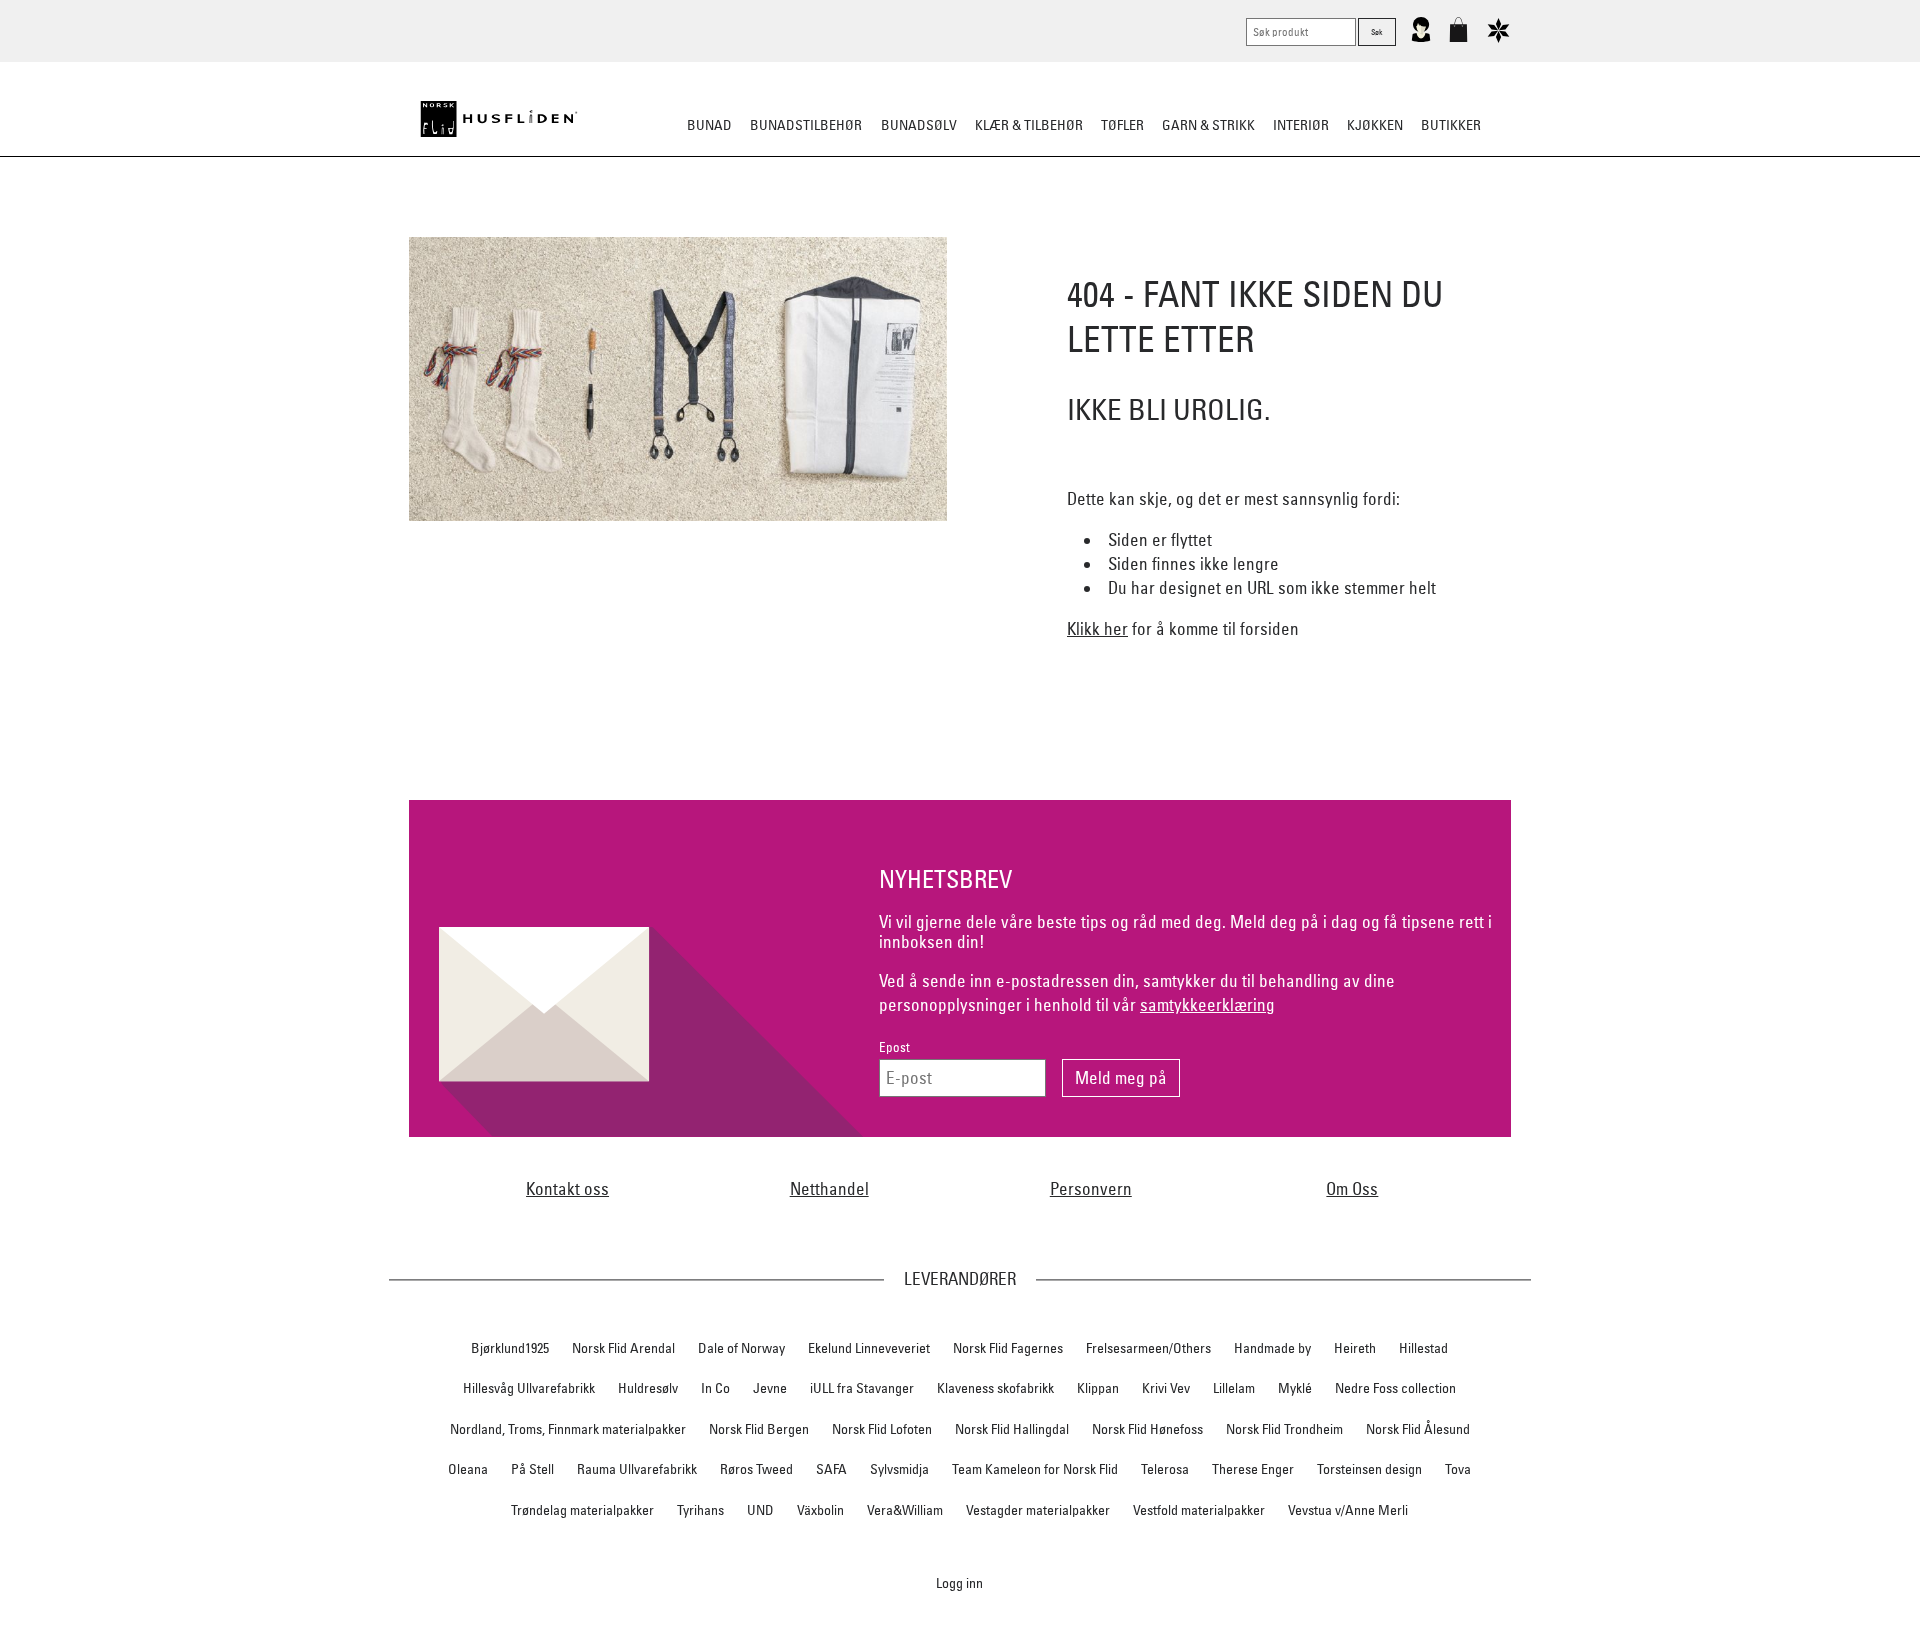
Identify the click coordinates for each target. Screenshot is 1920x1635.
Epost (894, 1047)
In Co (715, 1388)
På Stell (532, 1469)
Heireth (1355, 1348)
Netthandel (829, 1188)
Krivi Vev (1166, 1388)
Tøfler (1122, 125)
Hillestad (1423, 1348)
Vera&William (905, 1510)
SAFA (831, 1469)
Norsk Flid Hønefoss (1147, 1429)
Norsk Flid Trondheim (1284, 1429)
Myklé (1295, 1388)
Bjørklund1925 (510, 1348)
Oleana (468, 1469)
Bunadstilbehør (806, 125)
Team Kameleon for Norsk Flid (1035, 1469)
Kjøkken (1375, 125)
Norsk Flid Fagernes (1008, 1348)
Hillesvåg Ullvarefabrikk (529, 1388)
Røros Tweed (756, 1469)
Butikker (1451, 125)
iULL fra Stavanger (862, 1388)
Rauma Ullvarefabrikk (637, 1469)
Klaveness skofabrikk (995, 1388)
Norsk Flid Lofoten (882, 1429)
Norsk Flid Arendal (623, 1348)
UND (760, 1510)
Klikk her (1097, 628)
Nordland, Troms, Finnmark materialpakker (568, 1429)
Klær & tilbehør (1029, 125)
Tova (1458, 1469)
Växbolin (820, 1510)
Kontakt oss (567, 1188)
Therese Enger (1253, 1469)
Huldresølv (648, 1388)
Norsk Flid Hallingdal (1012, 1429)
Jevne (770, 1388)
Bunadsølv (919, 125)
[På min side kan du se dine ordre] (1421, 38)
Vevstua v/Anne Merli (1348, 1510)
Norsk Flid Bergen (759, 1429)
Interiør (1301, 125)
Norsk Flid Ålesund (1418, 1429)
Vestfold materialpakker (1199, 1510)
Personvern (1091, 1188)
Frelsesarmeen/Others (1148, 1348)
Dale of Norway (741, 1348)
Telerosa (1165, 1469)
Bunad (709, 125)
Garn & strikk (1208, 125)
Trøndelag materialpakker (582, 1510)
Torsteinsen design (1369, 1469)
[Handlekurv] (1458, 38)
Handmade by (1272, 1348)
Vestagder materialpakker (1038, 1510)
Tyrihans (700, 1510)
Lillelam (1234, 1388)
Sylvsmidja (899, 1469)
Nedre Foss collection (1395, 1388)
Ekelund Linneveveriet (869, 1348)
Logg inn (959, 1582)
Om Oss (1352, 1188)
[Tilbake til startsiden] (499, 119)
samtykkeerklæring (1207, 1004)
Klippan (1098, 1388)
